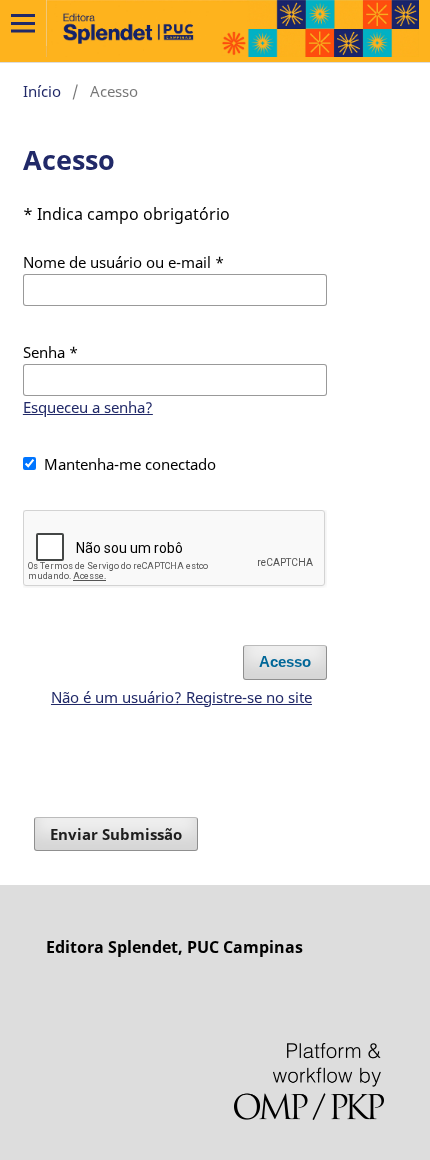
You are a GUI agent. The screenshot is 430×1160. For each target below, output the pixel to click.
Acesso (285, 662)
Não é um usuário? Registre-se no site (181, 697)
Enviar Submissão (116, 834)
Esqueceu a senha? (88, 407)
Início (42, 91)
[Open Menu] (23, 23)
